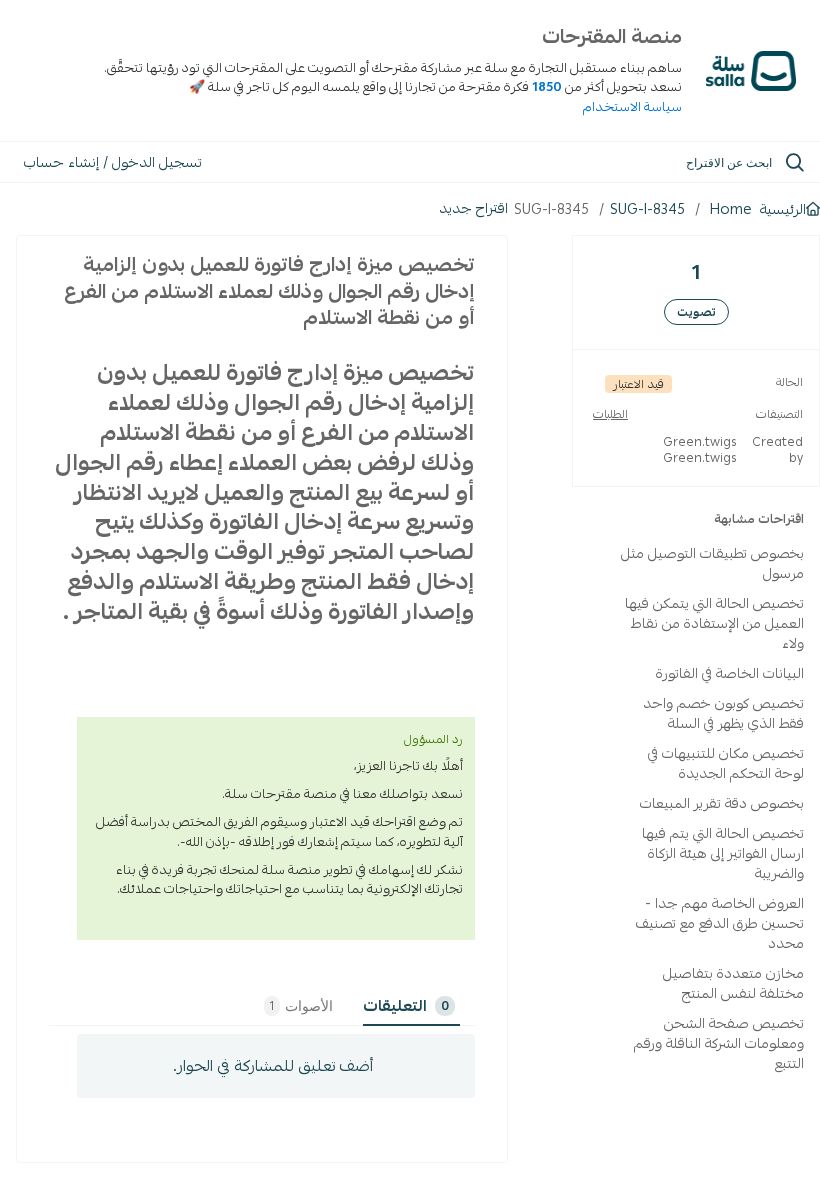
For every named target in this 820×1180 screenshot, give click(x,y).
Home (730, 209)
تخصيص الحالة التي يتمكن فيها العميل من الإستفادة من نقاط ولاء (714, 623)
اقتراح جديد (473, 208)
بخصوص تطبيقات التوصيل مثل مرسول (712, 563)
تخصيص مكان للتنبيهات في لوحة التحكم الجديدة (726, 763)
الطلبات (610, 414)
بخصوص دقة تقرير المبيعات (722, 803)
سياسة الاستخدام (632, 107)
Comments (445, 1006)
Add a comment (276, 1066)
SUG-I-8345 (647, 209)
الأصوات (301, 1006)
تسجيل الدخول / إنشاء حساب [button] (113, 162)
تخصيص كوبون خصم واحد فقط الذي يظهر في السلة (723, 713)
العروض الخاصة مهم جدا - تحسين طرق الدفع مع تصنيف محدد (720, 923)
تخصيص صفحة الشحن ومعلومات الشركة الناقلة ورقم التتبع (719, 1043)
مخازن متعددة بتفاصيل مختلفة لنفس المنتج (733, 983)
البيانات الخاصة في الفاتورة (730, 673)
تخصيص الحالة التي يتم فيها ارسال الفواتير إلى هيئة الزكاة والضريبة (723, 853)
